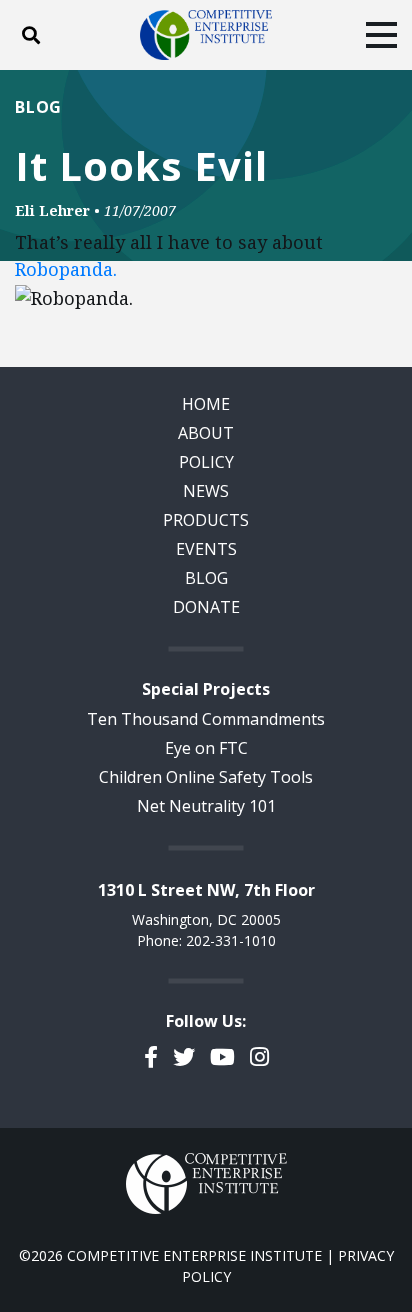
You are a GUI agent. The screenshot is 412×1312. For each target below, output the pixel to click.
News (206, 491)
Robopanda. (66, 269)
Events (206, 549)
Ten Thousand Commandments (206, 719)
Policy (206, 462)
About (206, 433)
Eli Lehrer (52, 210)
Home (206, 404)
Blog (38, 107)
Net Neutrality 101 (206, 806)
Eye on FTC (206, 748)
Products (206, 520)
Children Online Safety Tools (206, 777)
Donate (206, 607)
